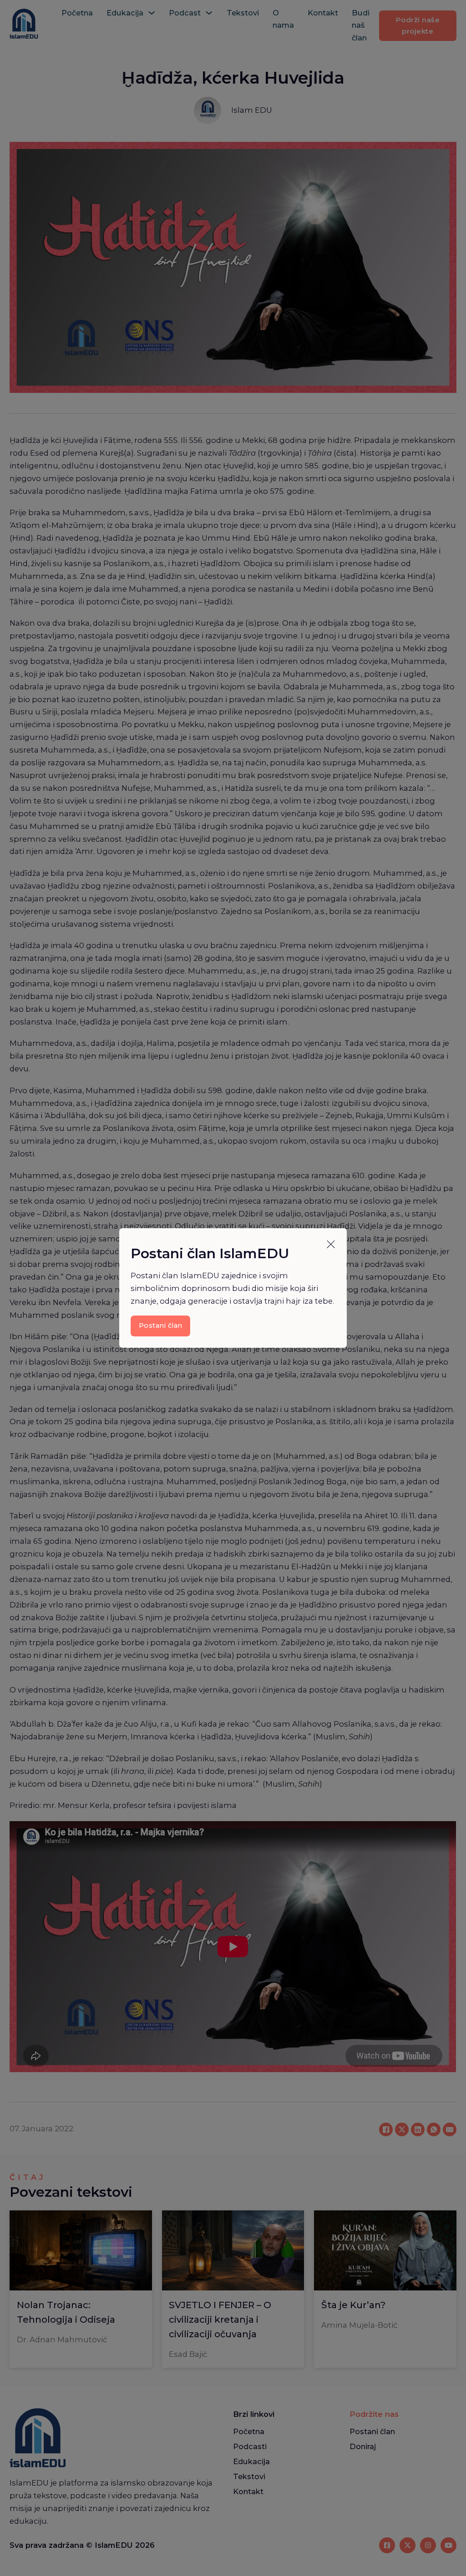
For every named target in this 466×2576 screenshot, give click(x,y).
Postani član (161, 1326)
